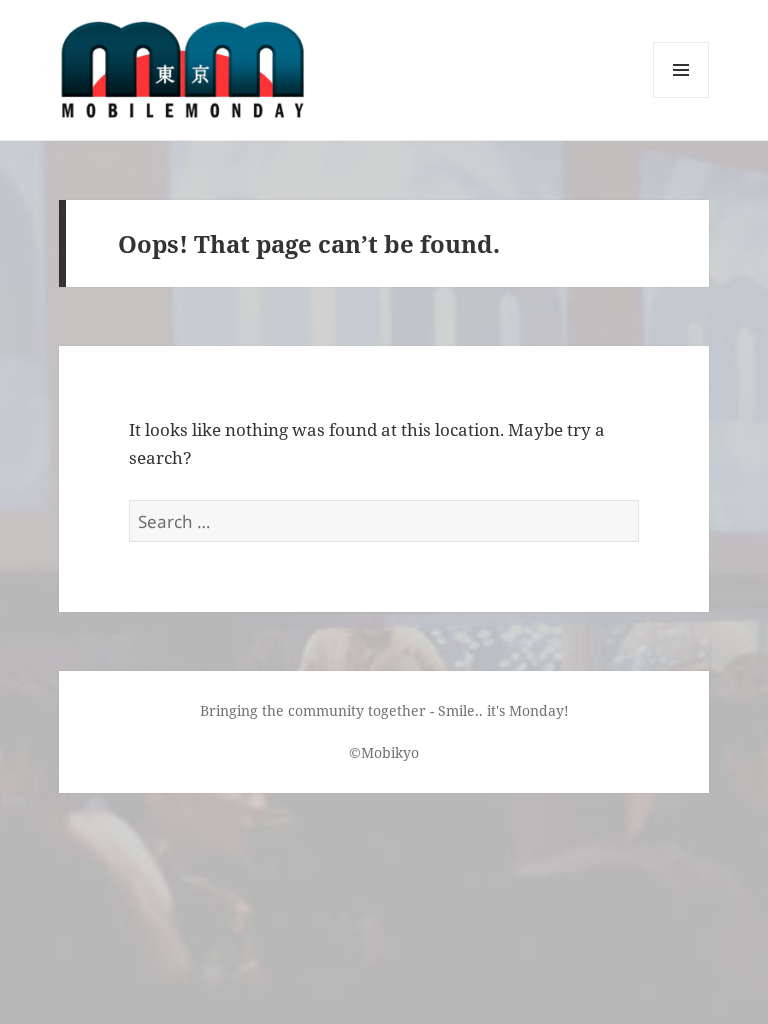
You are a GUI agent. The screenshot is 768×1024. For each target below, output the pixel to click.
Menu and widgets (681, 97)
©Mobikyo (384, 752)
